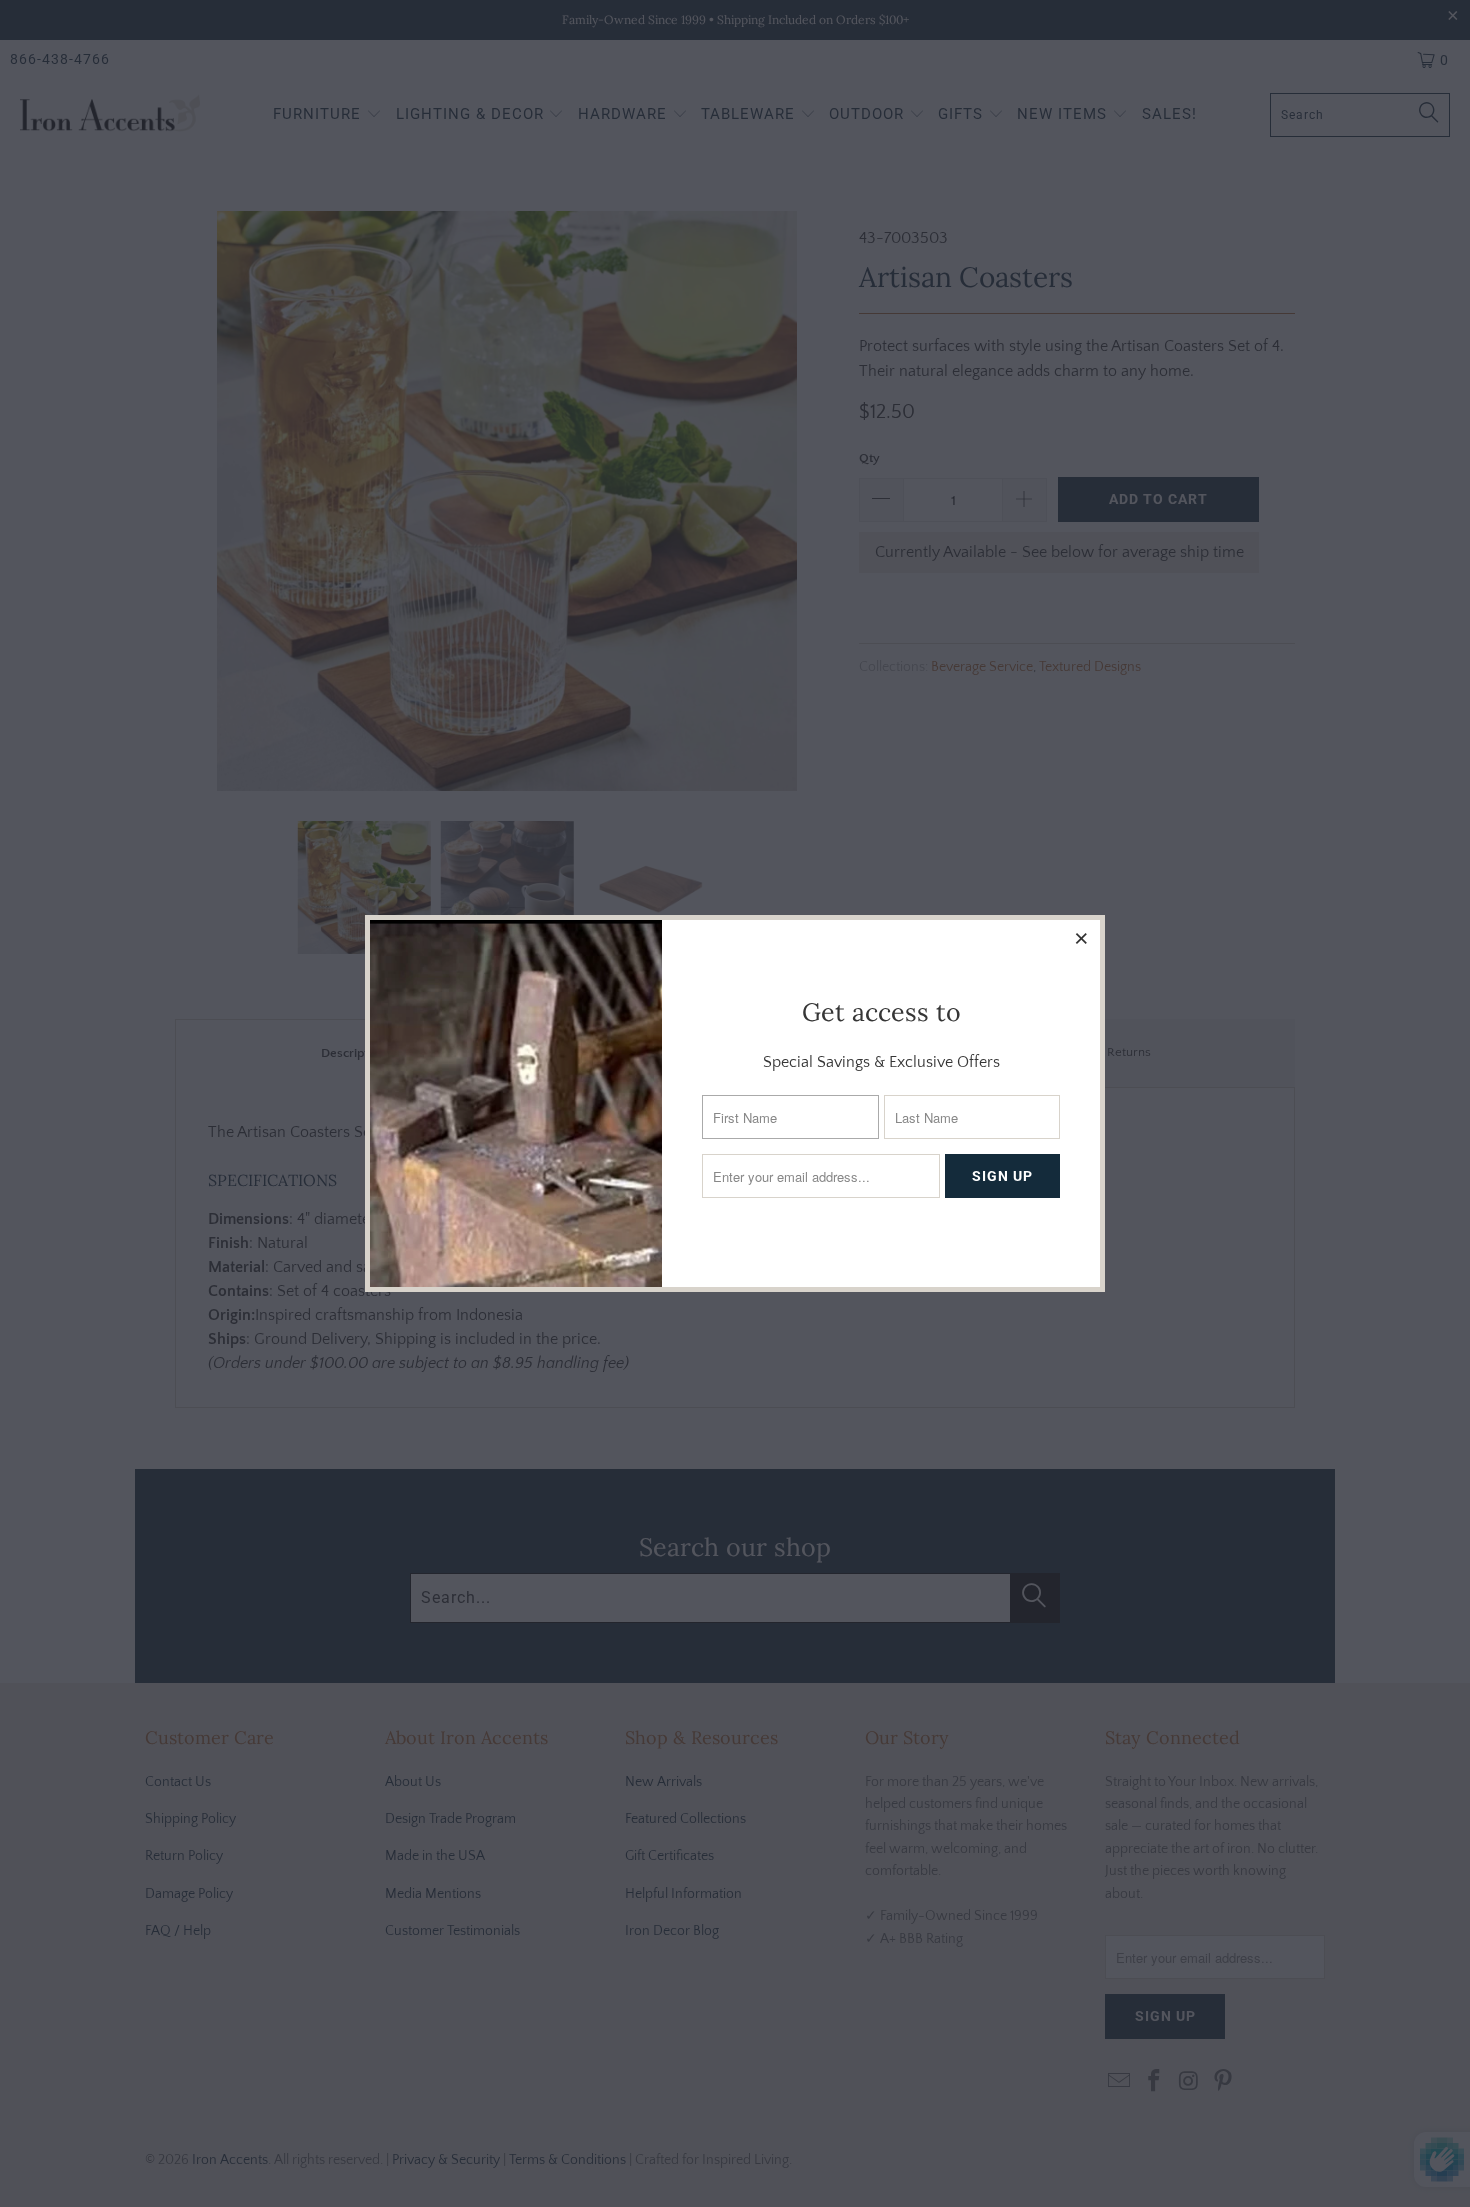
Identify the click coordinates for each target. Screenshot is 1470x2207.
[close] (1082, 938)
